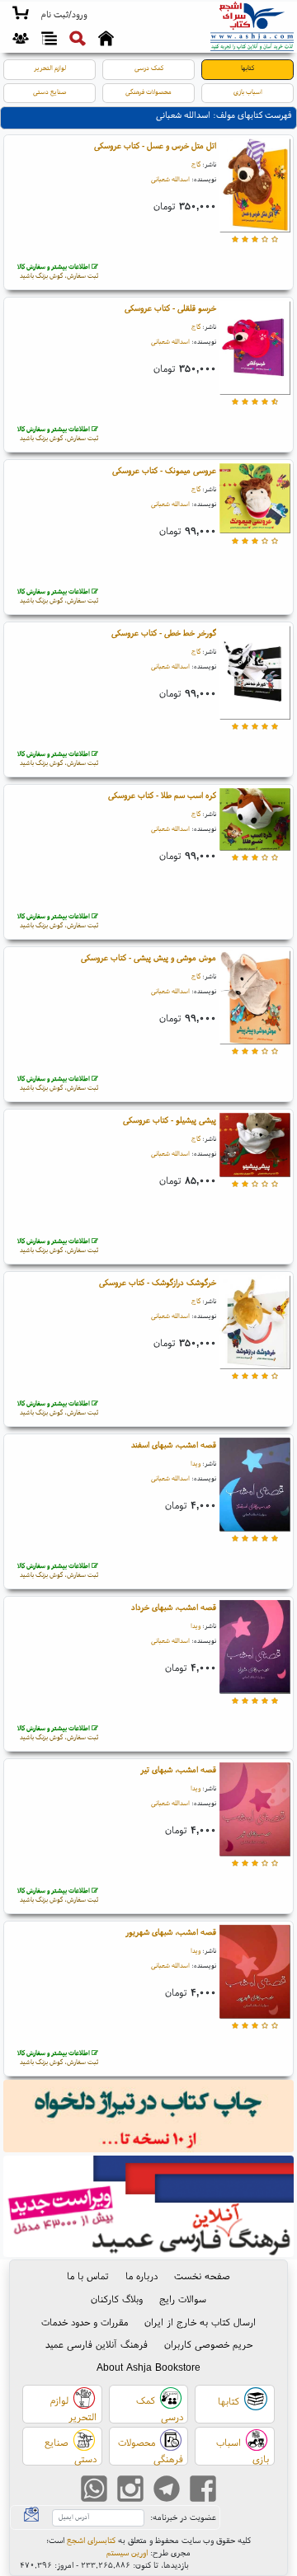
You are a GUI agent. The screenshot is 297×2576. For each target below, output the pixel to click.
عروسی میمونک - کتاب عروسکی (164, 470)
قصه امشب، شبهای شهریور (171, 1932)
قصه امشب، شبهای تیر (178, 1769)
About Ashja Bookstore (148, 2367)
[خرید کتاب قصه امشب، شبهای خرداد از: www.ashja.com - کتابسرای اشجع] (255, 1648)
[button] (64, 15)
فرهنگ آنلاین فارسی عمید (97, 2344)
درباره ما (141, 2276)
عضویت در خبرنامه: (183, 2517)
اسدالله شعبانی (170, 179)
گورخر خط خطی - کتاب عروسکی (164, 633)
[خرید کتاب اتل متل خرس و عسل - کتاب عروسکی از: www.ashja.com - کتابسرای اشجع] (255, 187)
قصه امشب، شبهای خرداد (174, 1607)
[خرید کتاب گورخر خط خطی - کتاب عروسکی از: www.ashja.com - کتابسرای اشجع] (255, 674)
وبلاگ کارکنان (117, 2299)
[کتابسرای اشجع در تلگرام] (167, 2491)
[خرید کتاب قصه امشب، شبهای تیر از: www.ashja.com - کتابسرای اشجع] (255, 1811)
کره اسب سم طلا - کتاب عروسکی (162, 795)
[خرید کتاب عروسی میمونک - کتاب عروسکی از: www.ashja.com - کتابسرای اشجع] (255, 500)
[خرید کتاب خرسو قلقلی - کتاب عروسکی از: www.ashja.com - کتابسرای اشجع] (255, 349)
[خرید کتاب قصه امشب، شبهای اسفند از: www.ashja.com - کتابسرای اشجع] (255, 1486)
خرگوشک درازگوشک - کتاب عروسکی (158, 1282)
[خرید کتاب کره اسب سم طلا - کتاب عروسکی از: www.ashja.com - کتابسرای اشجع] (255, 821)
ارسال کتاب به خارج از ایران (200, 2322)
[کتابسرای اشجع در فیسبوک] (203, 2491)
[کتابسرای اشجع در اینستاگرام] (130, 2491)
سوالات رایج (183, 2299)
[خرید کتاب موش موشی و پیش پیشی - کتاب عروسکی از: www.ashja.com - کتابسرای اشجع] (255, 999)
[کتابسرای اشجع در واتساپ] (94, 2491)
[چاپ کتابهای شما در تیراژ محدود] (149, 2118)
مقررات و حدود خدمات (85, 2322)
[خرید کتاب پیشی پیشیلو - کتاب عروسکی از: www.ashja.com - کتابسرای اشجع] (255, 1146)
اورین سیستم (127, 2553)
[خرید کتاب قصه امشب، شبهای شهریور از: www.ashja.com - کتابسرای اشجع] (255, 1973)
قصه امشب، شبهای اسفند (174, 1445)
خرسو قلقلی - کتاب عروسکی (170, 308)
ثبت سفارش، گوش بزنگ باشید (58, 271)
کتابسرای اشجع (91, 2540)
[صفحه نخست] (106, 40)
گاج (196, 164)
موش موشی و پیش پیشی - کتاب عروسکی (148, 957)
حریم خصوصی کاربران (208, 2344)
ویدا (196, 1463)
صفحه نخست (202, 2276)
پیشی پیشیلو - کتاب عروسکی (170, 1120)
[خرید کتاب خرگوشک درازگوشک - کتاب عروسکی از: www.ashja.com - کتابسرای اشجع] (255, 1323)
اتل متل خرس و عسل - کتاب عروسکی (155, 145)
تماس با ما (88, 2276)
